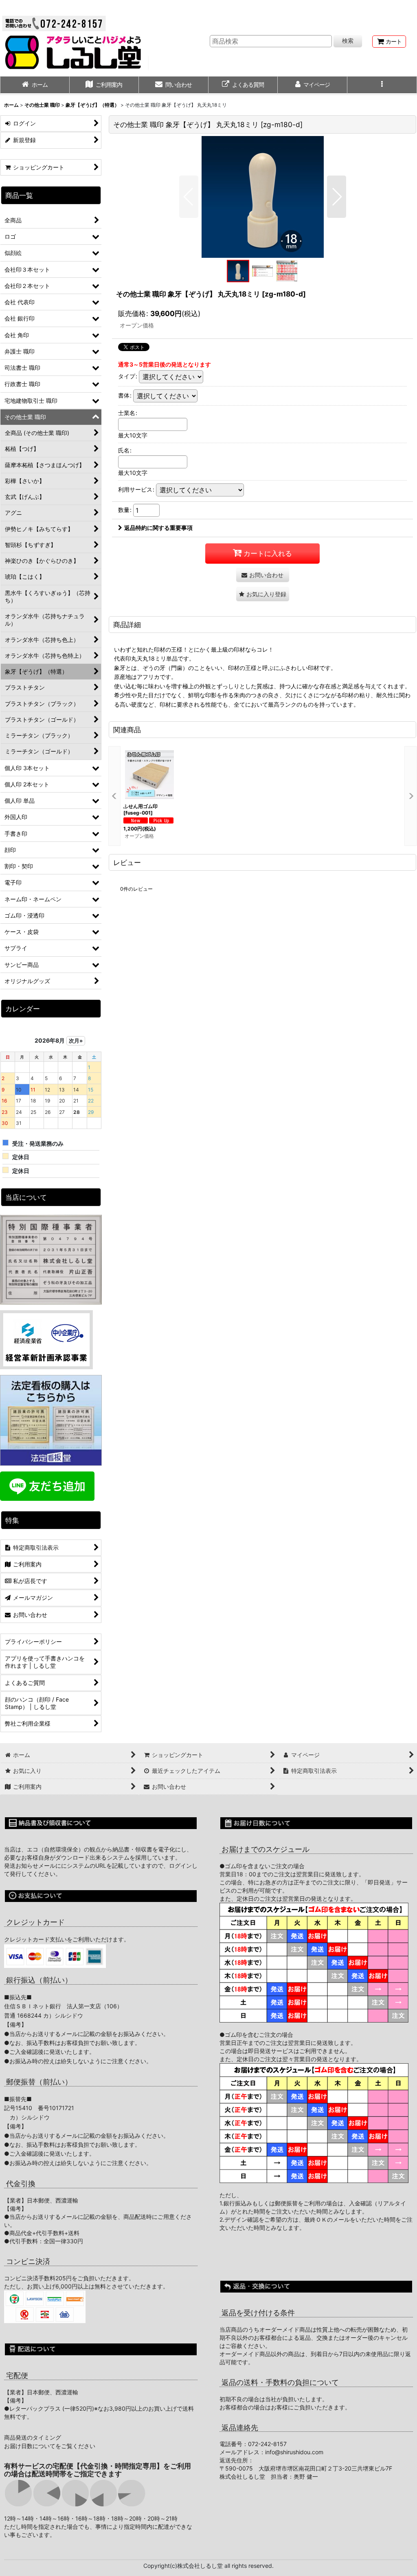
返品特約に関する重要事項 (158, 528)
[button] (382, 86)
